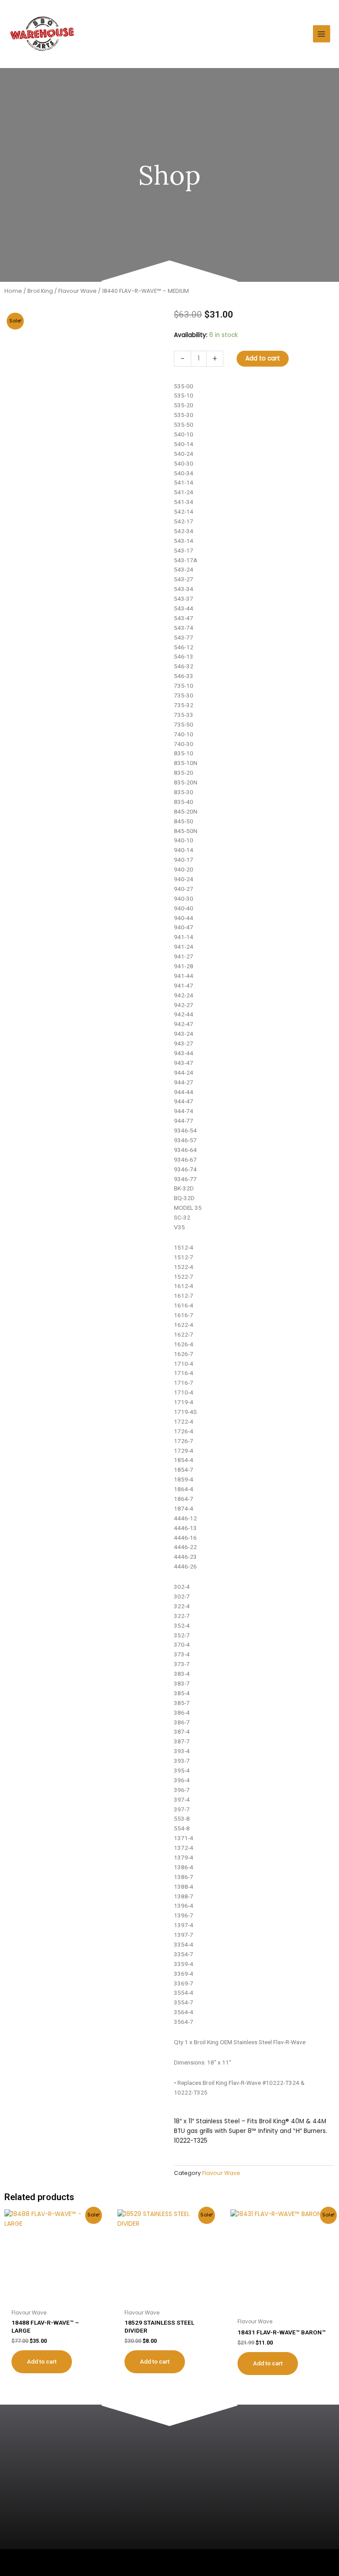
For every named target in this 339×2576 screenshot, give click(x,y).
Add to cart (263, 358)
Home (13, 291)
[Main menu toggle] (322, 34)
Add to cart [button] (42, 2361)
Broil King (40, 291)
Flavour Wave (77, 291)
